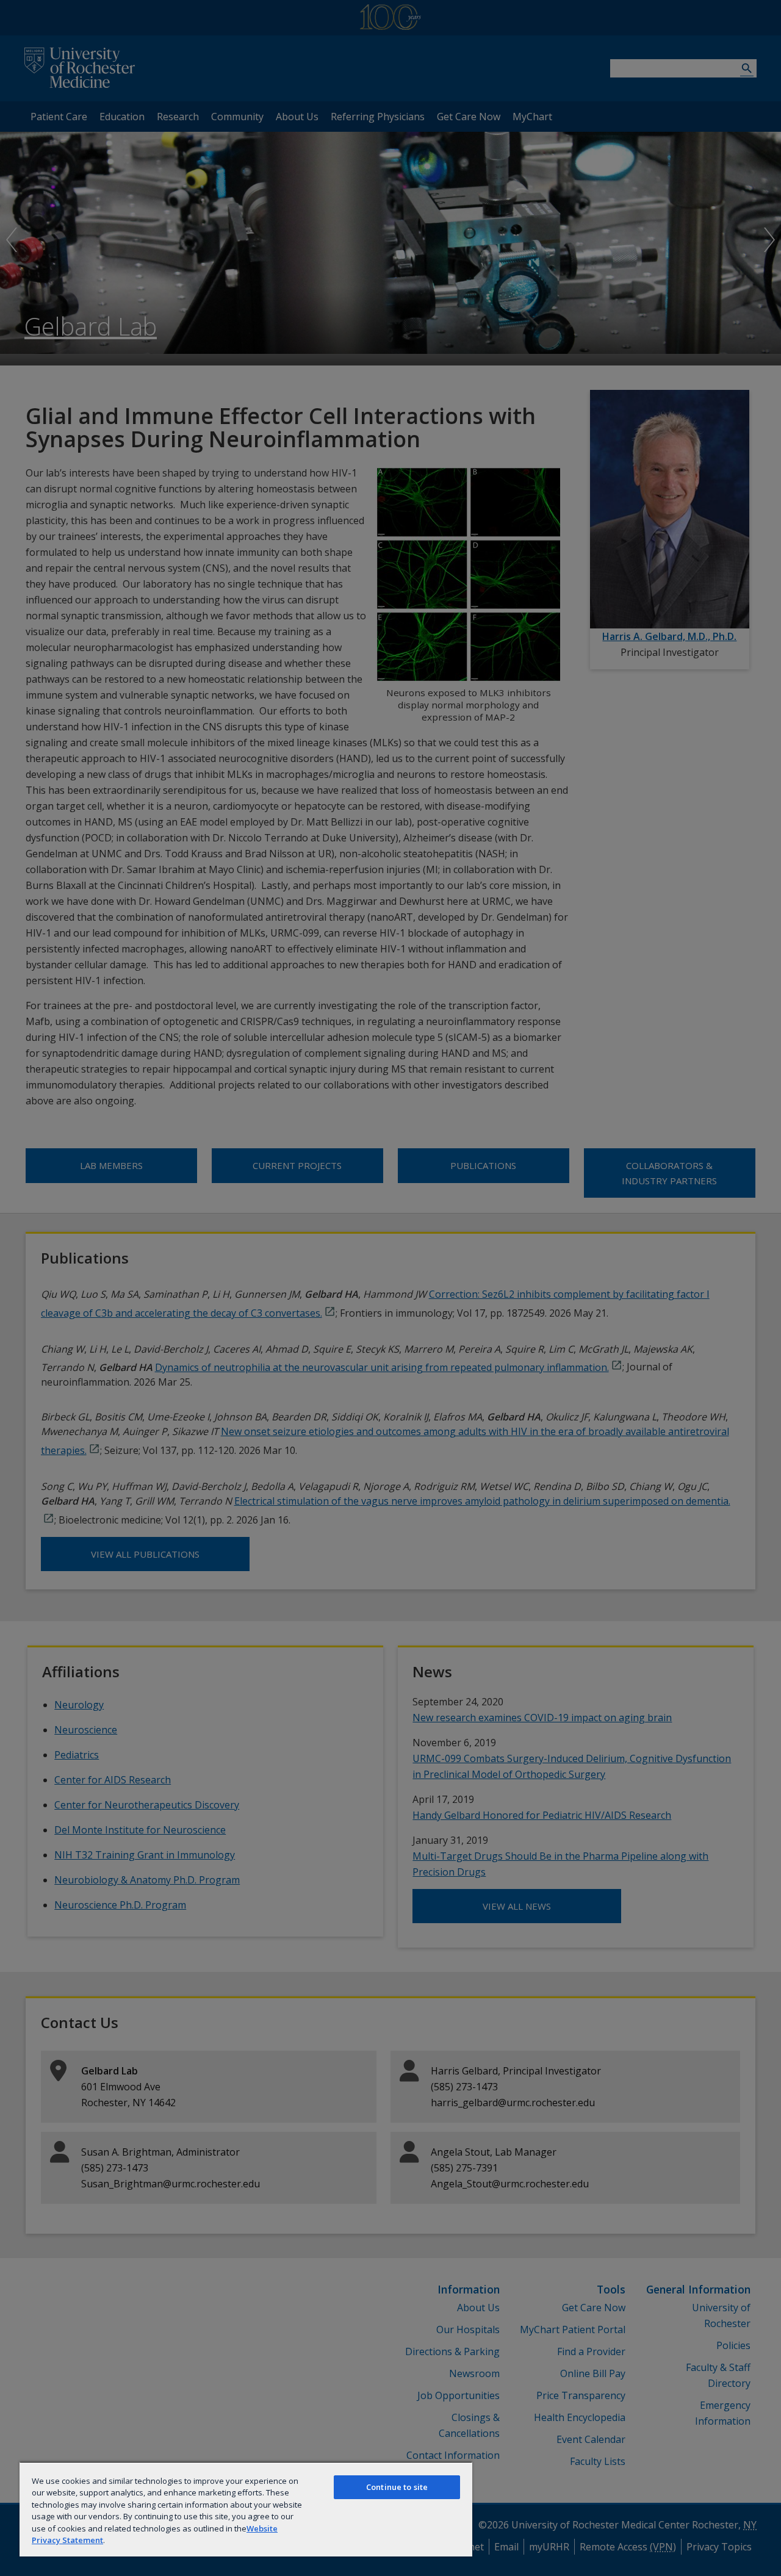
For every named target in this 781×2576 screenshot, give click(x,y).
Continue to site (397, 2487)
